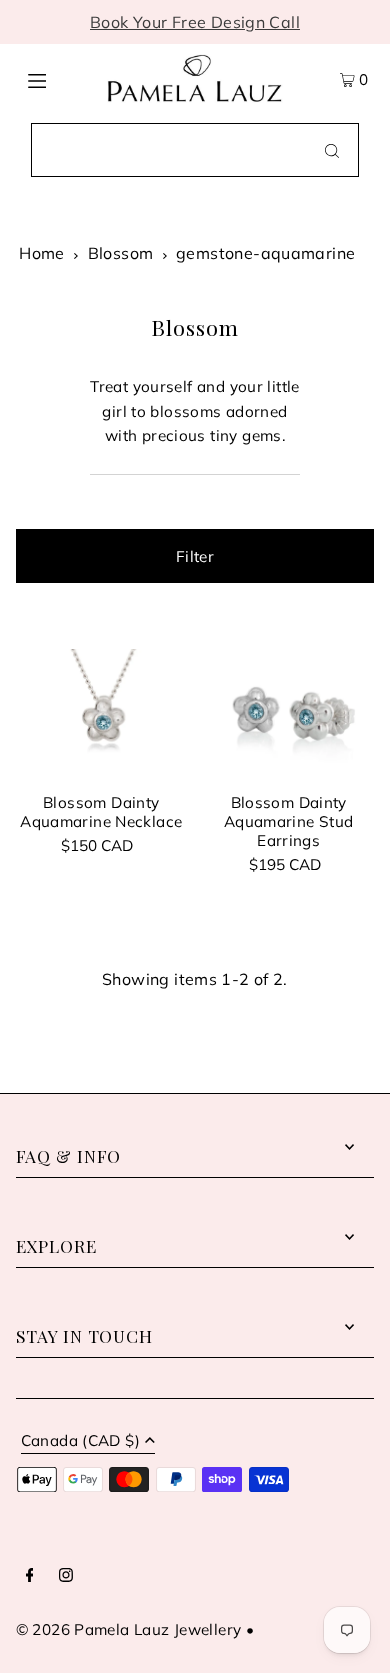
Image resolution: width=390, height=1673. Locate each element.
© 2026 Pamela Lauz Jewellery (129, 1629)
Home (42, 253)
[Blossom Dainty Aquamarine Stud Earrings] (288, 713)
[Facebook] (30, 1576)
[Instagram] (66, 1576)
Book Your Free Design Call (195, 22)
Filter (195, 556)
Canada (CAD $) (80, 1441)
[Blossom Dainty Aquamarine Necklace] (101, 713)
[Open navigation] (57, 79)
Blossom (121, 253)
